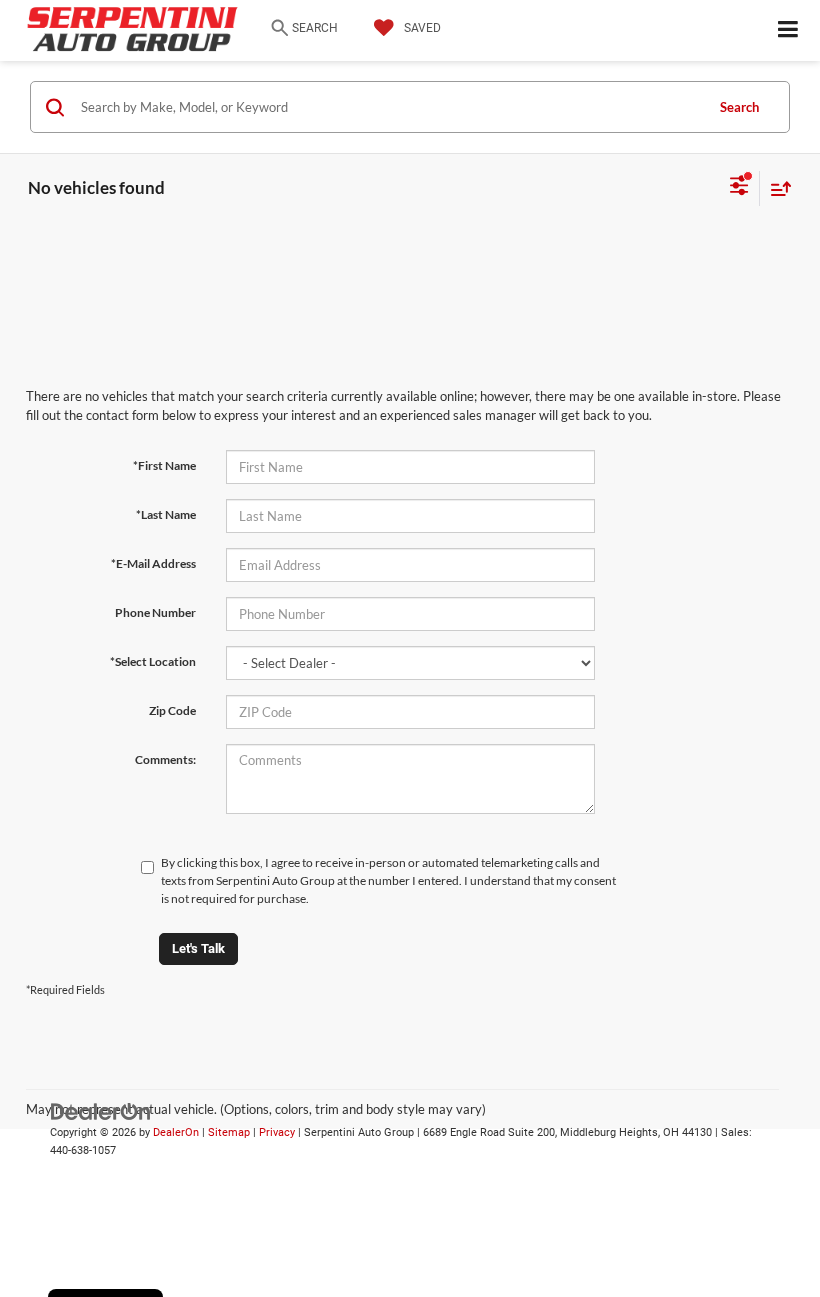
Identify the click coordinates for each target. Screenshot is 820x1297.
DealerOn (176, 1132)
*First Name (164, 465)
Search (739, 107)
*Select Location (153, 661)
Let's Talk (198, 948)
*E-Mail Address (153, 563)
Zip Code (172, 710)
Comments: (165, 759)
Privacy (277, 1132)
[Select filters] (739, 188)
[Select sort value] (776, 188)
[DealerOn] (101, 1110)
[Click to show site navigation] (788, 30)
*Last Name (166, 514)
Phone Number (155, 612)
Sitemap (229, 1132)
